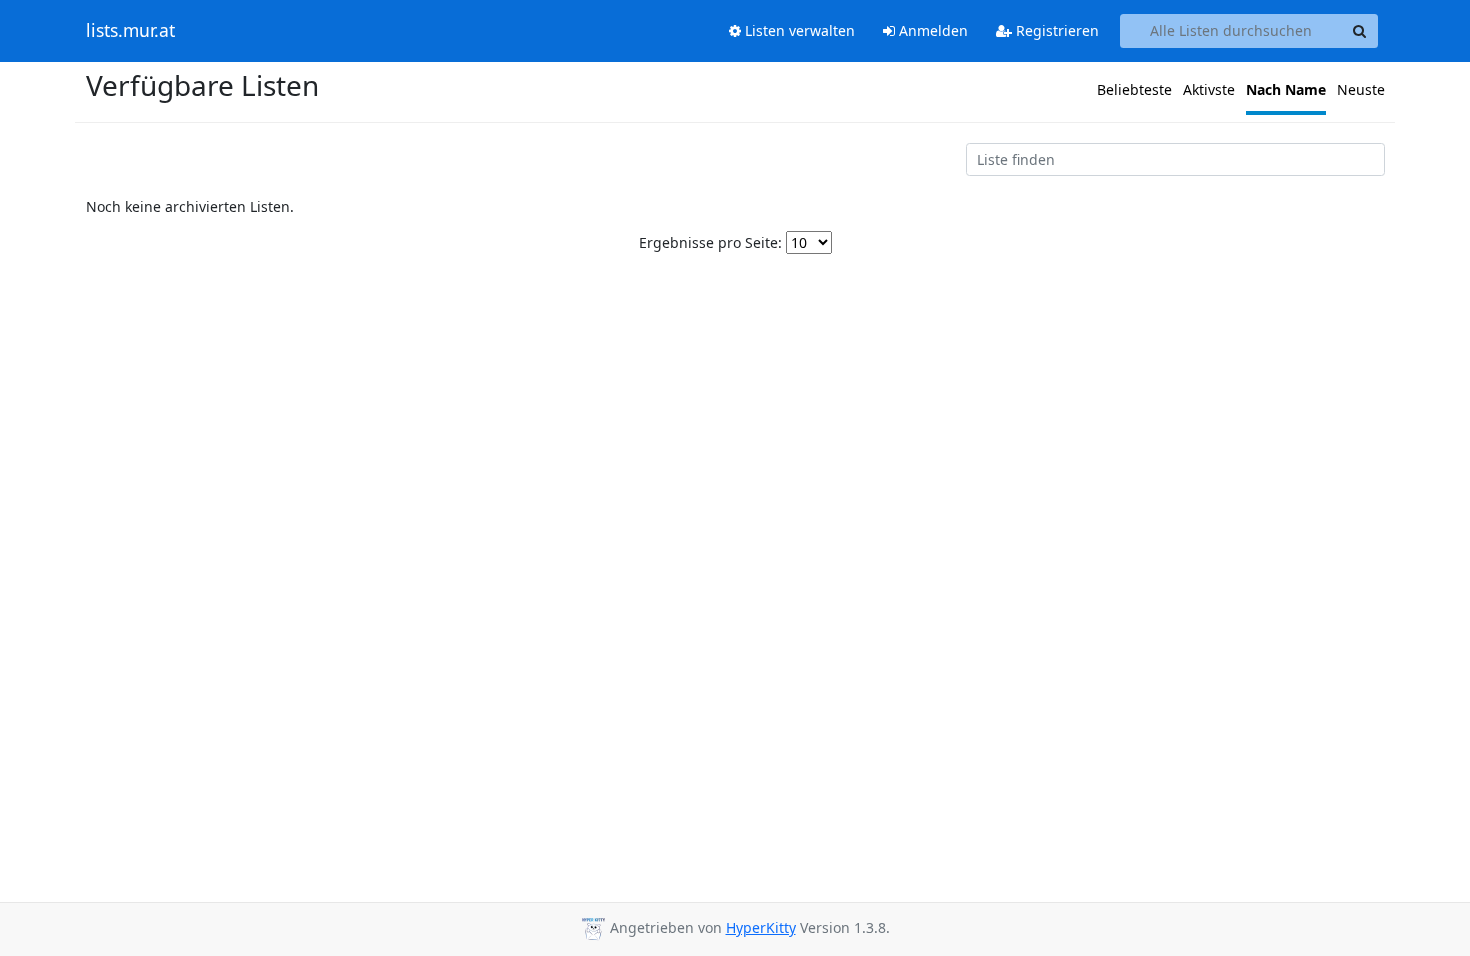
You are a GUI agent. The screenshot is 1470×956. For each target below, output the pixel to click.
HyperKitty (761, 927)
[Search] (1360, 31)
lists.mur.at (130, 31)
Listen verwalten (798, 30)
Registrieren (1055, 30)
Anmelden (931, 30)
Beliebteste (1134, 89)
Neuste (1361, 89)
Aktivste (1209, 89)
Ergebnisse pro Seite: (710, 242)
